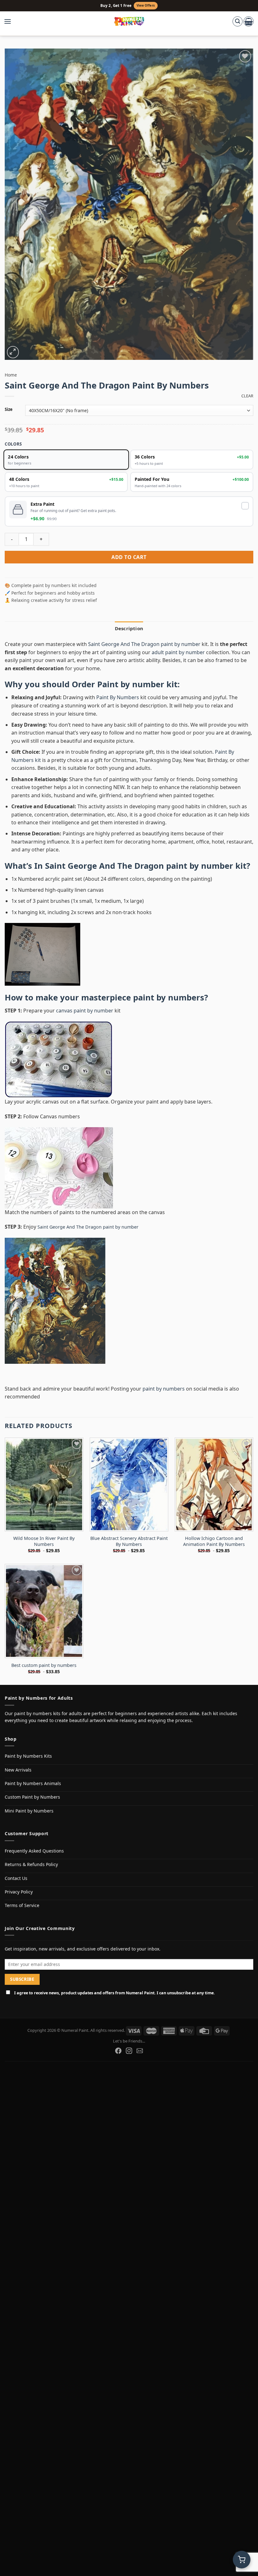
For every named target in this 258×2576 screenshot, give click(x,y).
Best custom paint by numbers (44, 1665)
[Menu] (11, 21)
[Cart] (249, 21)
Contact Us (16, 1878)
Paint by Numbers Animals (33, 1783)
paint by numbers (169, 997)
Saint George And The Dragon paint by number (144, 644)
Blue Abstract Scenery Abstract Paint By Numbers (129, 1541)
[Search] (238, 21)
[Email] (140, 2051)
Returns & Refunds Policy (31, 1864)
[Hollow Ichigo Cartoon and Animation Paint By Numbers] (214, 1484)
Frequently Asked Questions (34, 1851)
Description (129, 628)
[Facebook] (118, 2051)
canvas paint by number (85, 1011)
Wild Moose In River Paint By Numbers (44, 1541)
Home (11, 375)
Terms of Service (22, 1905)
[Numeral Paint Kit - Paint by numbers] (129, 21)
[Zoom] (13, 352)
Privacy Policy (19, 1892)
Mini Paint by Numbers (29, 1811)
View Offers (146, 6)
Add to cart (129, 557)
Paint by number (131, 684)
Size (9, 410)
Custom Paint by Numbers (32, 1797)
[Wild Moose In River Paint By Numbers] (44, 1484)
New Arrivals (18, 1770)
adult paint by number (178, 652)
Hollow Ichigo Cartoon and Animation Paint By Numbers (214, 1541)
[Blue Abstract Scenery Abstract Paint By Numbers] (129, 1484)
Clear (247, 396)
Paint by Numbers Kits (28, 1756)
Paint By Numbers (118, 697)
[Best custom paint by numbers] (44, 1611)
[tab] (129, 628)
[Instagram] (129, 2051)
